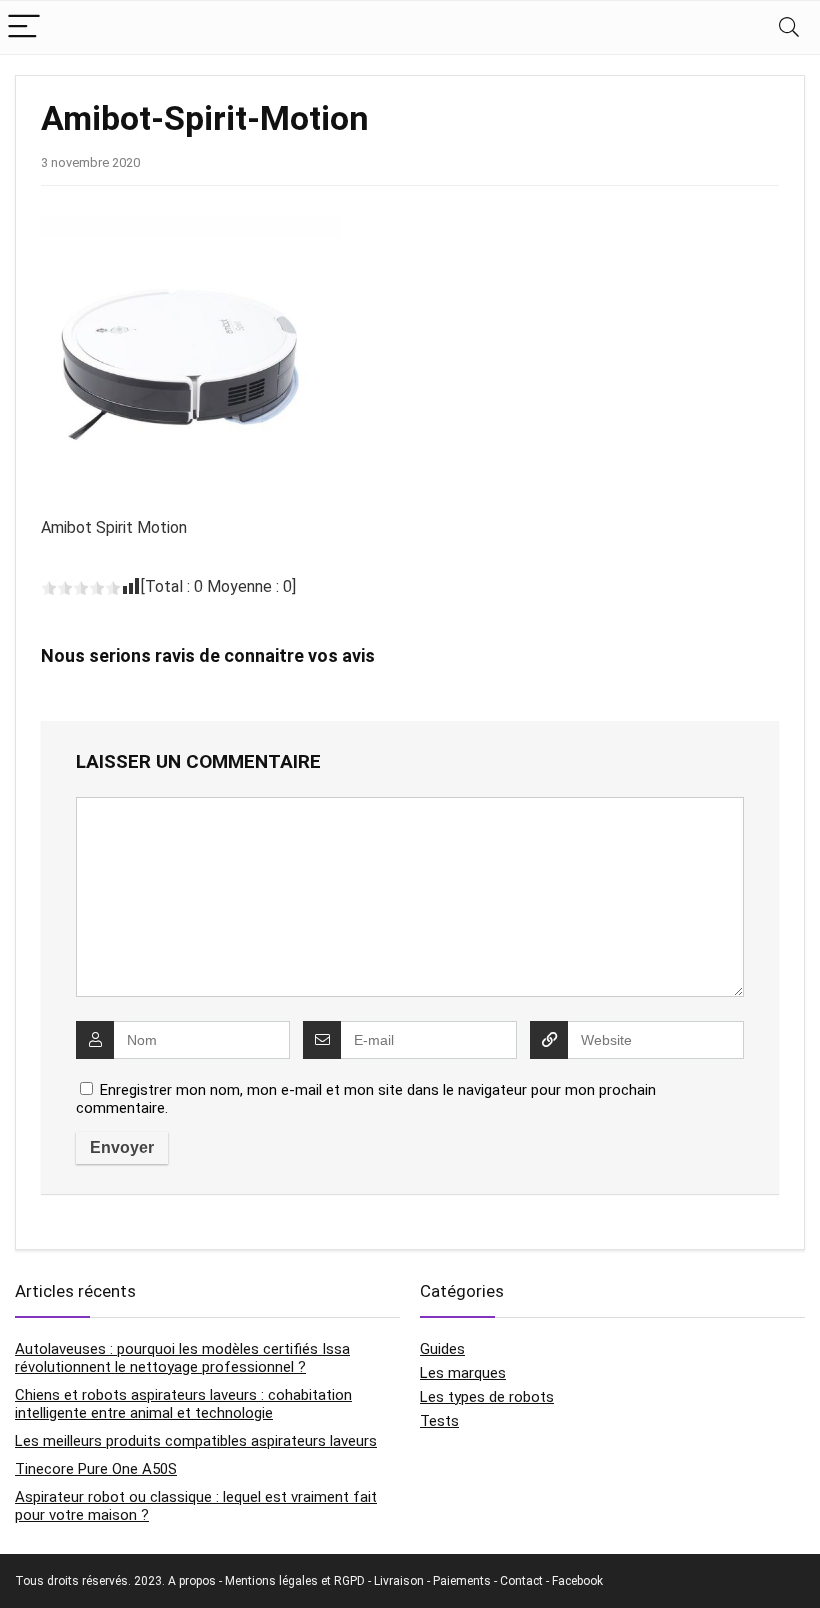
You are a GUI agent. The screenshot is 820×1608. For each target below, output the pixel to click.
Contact (521, 1581)
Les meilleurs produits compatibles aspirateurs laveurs (196, 1441)
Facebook (577, 1581)
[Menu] (24, 27)
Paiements (462, 1581)
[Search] (789, 27)
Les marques (463, 1373)
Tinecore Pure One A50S (96, 1469)
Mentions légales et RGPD (295, 1581)
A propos (192, 1581)
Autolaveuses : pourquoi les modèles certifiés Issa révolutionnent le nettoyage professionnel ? (182, 1358)
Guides (442, 1349)
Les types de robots (487, 1397)
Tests (439, 1421)
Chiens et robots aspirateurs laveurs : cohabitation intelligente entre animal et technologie (183, 1404)
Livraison (399, 1581)
